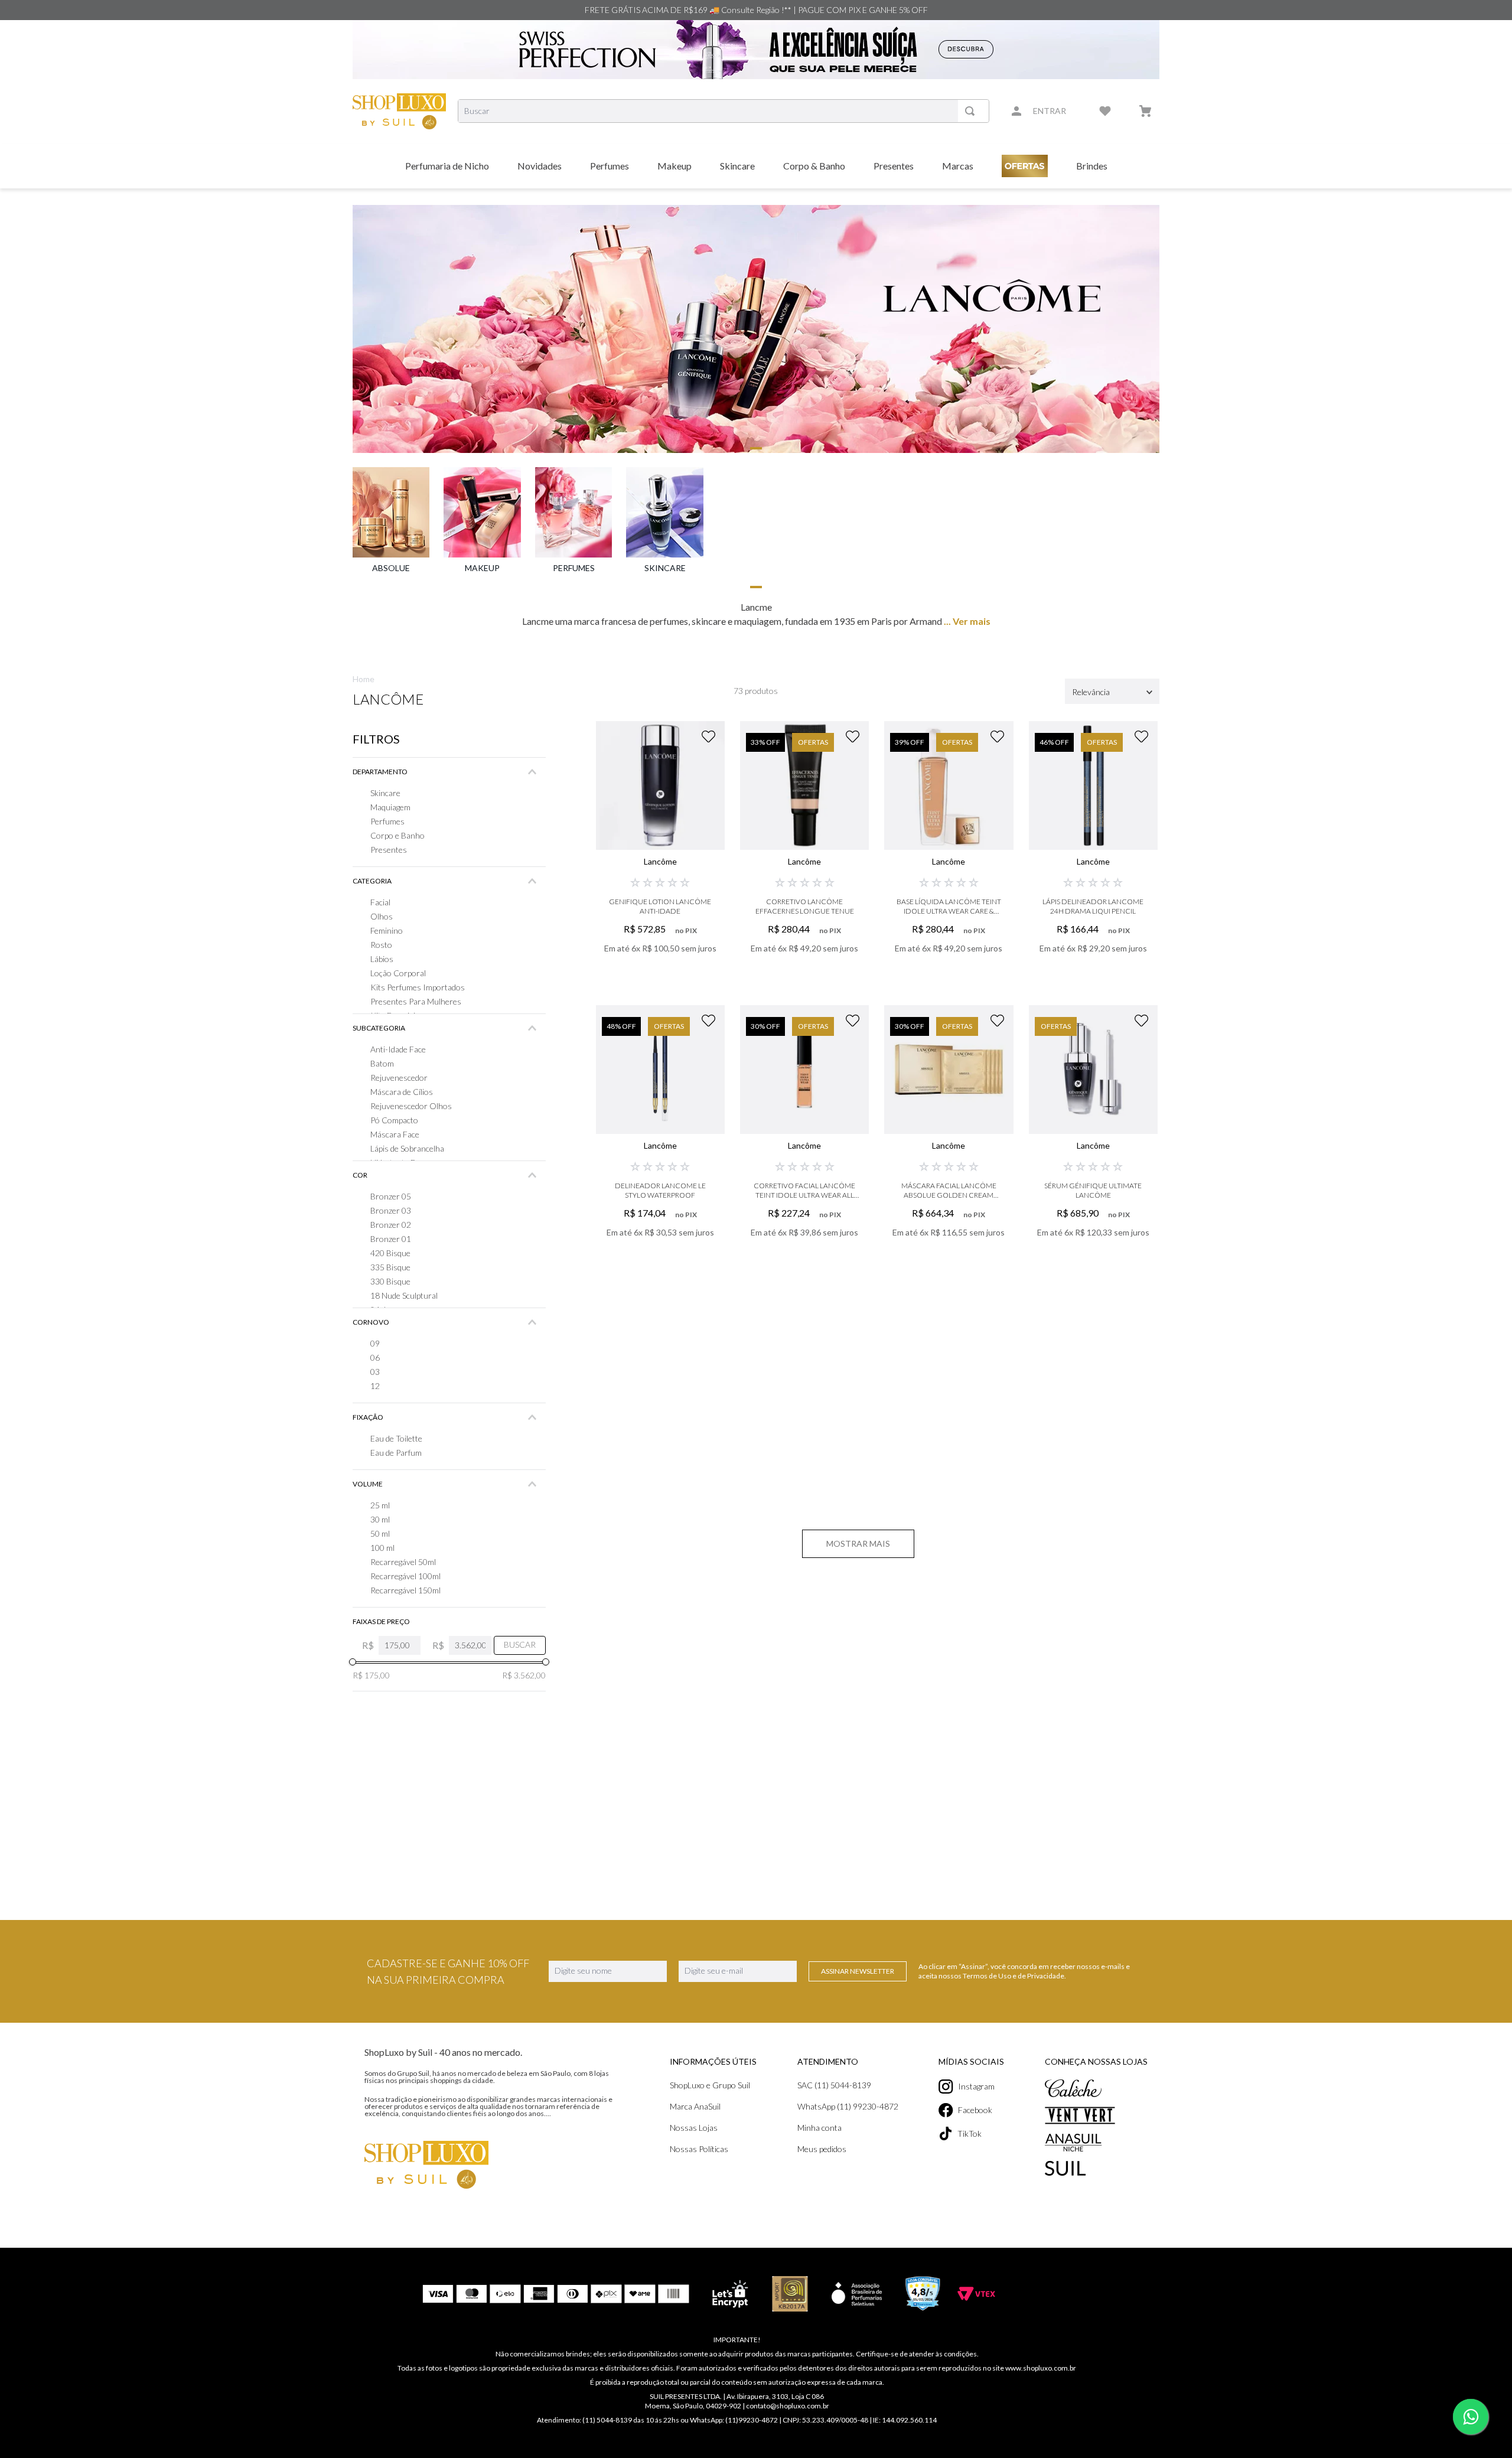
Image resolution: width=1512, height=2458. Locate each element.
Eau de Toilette (396, 1438)
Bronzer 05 (391, 1196)
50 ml (380, 1533)
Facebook (975, 2110)
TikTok (970, 2133)
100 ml (382, 1548)
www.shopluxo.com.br (1041, 2368)
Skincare (385, 793)
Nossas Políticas (699, 2149)
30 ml (380, 1519)
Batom (382, 1063)
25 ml (380, 1505)
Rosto (381, 945)
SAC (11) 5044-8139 (834, 2085)
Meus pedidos (822, 2149)
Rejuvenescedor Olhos (411, 1106)
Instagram (976, 2086)
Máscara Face (395, 1134)
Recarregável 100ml (405, 1576)
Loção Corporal (398, 973)
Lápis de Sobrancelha (407, 1148)
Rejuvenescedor (399, 1078)
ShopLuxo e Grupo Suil (710, 2085)
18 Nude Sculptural (404, 1295)
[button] (449, 772)
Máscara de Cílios (402, 1092)
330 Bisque (390, 1281)
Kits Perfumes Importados (418, 987)
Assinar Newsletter (858, 1971)
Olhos (382, 916)
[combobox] (724, 111)
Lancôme (388, 699)
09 (375, 1343)
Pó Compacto (394, 1120)
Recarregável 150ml (405, 1590)
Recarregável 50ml (403, 1562)
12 (375, 1386)
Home (364, 679)
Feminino (387, 930)
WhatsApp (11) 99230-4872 (848, 2106)
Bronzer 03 (391, 1210)
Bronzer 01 (391, 1239)
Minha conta (819, 2128)
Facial (380, 902)
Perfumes (387, 821)
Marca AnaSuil (695, 2106)
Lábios (382, 959)
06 (375, 1357)
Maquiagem (390, 807)
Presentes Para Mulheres (416, 1001)
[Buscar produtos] (972, 111)
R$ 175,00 (371, 1675)
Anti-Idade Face (398, 1049)
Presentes (389, 850)
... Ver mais (966, 621)
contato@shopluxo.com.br (788, 2406)
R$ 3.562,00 (524, 1675)
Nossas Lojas (694, 2128)
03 (375, 1372)
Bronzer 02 (391, 1225)
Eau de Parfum (396, 1453)
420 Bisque (390, 1253)
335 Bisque (390, 1267)
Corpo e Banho (397, 835)
